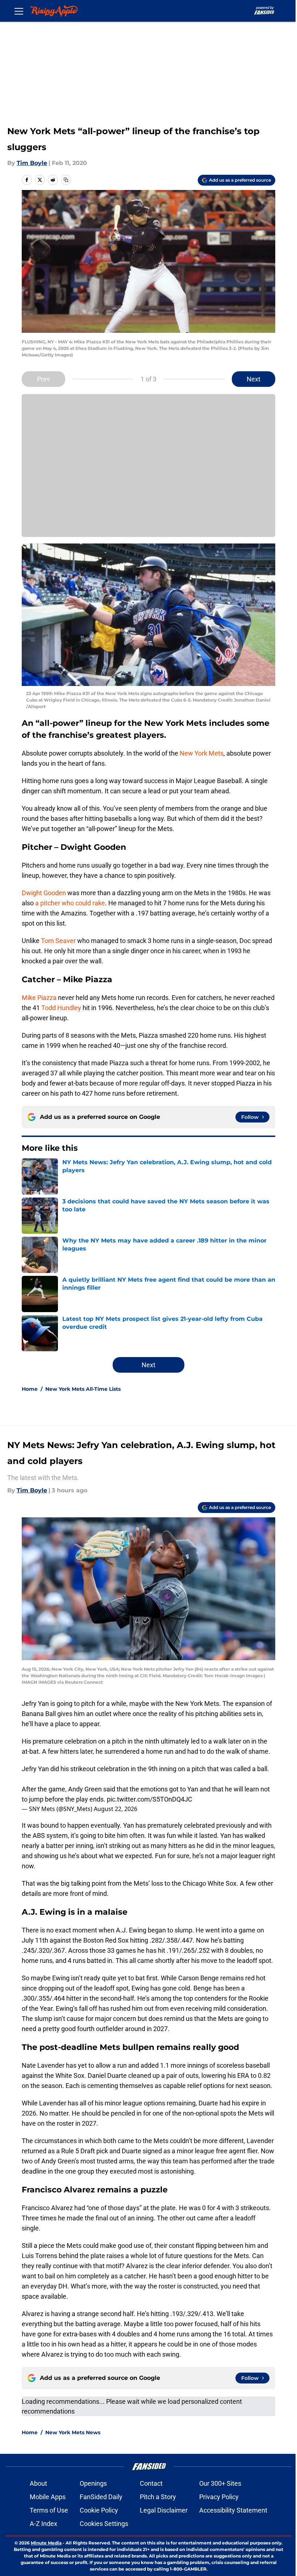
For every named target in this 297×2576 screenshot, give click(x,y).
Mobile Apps (48, 2497)
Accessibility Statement (233, 2510)
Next (254, 379)
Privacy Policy (219, 2497)
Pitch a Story (158, 2497)
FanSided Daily (101, 2497)
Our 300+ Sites (220, 2483)
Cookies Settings (104, 2524)
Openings (93, 2483)
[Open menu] (19, 11)
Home (30, 1389)
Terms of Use (49, 2510)
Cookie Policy (99, 2510)
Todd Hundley (61, 1008)
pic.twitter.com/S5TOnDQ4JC (150, 1799)
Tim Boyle (32, 163)
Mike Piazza (39, 998)
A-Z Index (43, 2524)
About (38, 2483)
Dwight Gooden (44, 893)
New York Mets (202, 753)
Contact (151, 2483)
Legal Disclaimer (164, 2510)
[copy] (66, 180)
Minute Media (46, 2543)
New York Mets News (73, 2432)
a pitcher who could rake (70, 903)
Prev (43, 379)
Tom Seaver (58, 941)
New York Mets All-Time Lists (83, 1389)
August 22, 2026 (116, 1809)
